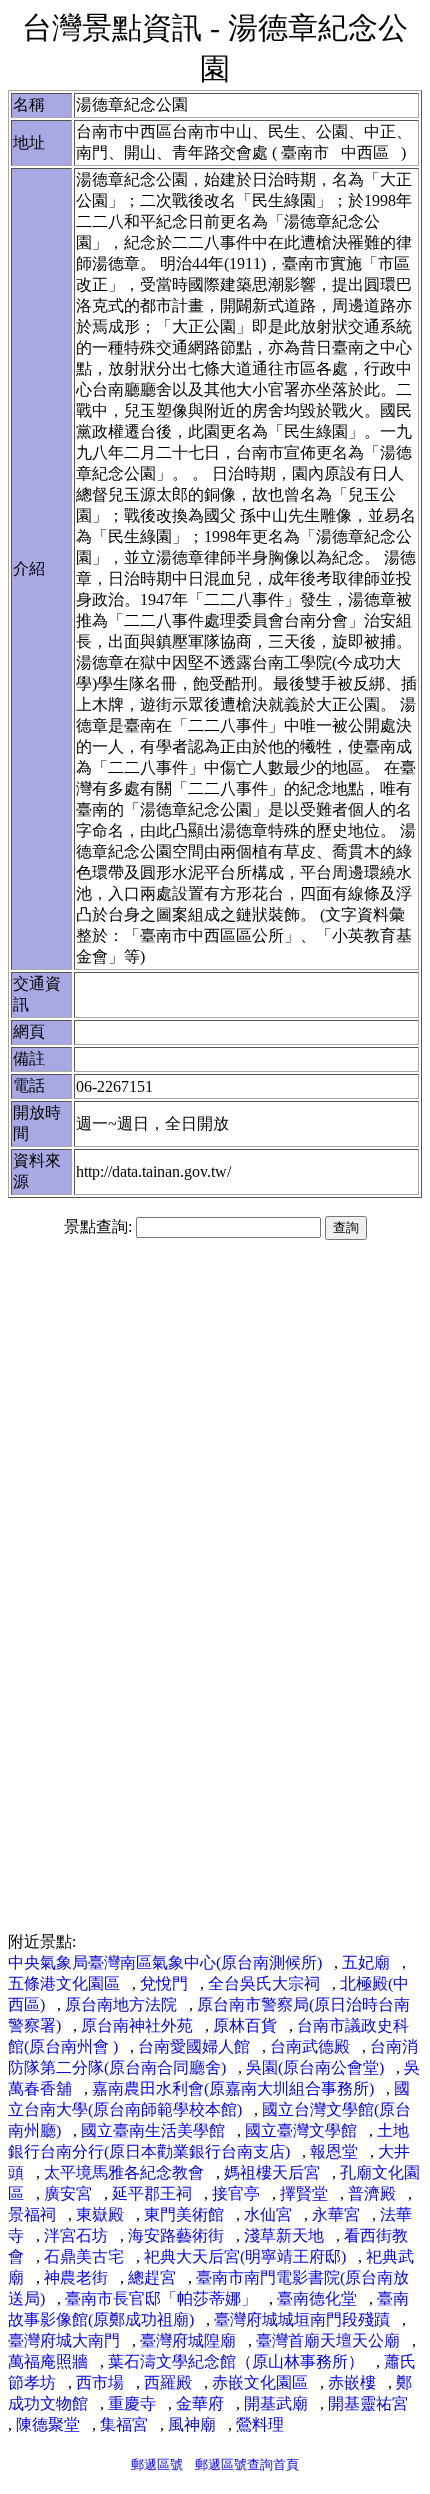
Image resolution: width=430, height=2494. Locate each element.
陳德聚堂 (48, 2424)
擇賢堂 (304, 2193)
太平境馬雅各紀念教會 (124, 2172)
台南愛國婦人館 (194, 2046)
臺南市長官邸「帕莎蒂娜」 (161, 2298)
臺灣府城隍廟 (188, 2340)
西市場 (100, 2382)
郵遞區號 (157, 2464)
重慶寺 (132, 2403)
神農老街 (76, 2277)
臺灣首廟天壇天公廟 (328, 2340)
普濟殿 (372, 2193)
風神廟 (192, 2424)
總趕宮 (152, 2277)
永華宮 (336, 2214)
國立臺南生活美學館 (153, 2130)
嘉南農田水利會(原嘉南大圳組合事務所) (233, 2088)
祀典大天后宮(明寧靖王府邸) (245, 2256)
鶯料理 (260, 2424)
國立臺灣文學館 (301, 2130)
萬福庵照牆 (48, 2361)
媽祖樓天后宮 (272, 2172)
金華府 (200, 2403)
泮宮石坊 (76, 2235)
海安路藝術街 (176, 2235)
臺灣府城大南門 (64, 2340)
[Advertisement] (215, 1408)
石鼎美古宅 (84, 2256)
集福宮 (124, 2424)
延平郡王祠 (152, 2193)
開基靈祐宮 (368, 2403)
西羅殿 (168, 2382)
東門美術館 (184, 2214)
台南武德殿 (310, 2046)
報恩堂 (334, 2151)
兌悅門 (164, 1983)
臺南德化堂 (317, 2298)
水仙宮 (268, 2214)
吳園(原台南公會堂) (315, 2067)
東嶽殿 (100, 2214)
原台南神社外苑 (137, 2025)
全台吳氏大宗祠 (264, 1983)
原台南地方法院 (121, 2004)
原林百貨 (245, 2025)
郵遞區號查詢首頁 (247, 2464)
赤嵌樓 (352, 2382)
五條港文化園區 (64, 1983)
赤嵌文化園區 (260, 2382)
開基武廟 (276, 2403)
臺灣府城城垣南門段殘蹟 (302, 2319)
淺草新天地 (284, 2235)
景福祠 (32, 2214)
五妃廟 (366, 1962)
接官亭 (236, 2193)
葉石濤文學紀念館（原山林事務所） (236, 2361)
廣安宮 (68, 2193)
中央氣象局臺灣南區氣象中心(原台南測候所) (165, 1962)
